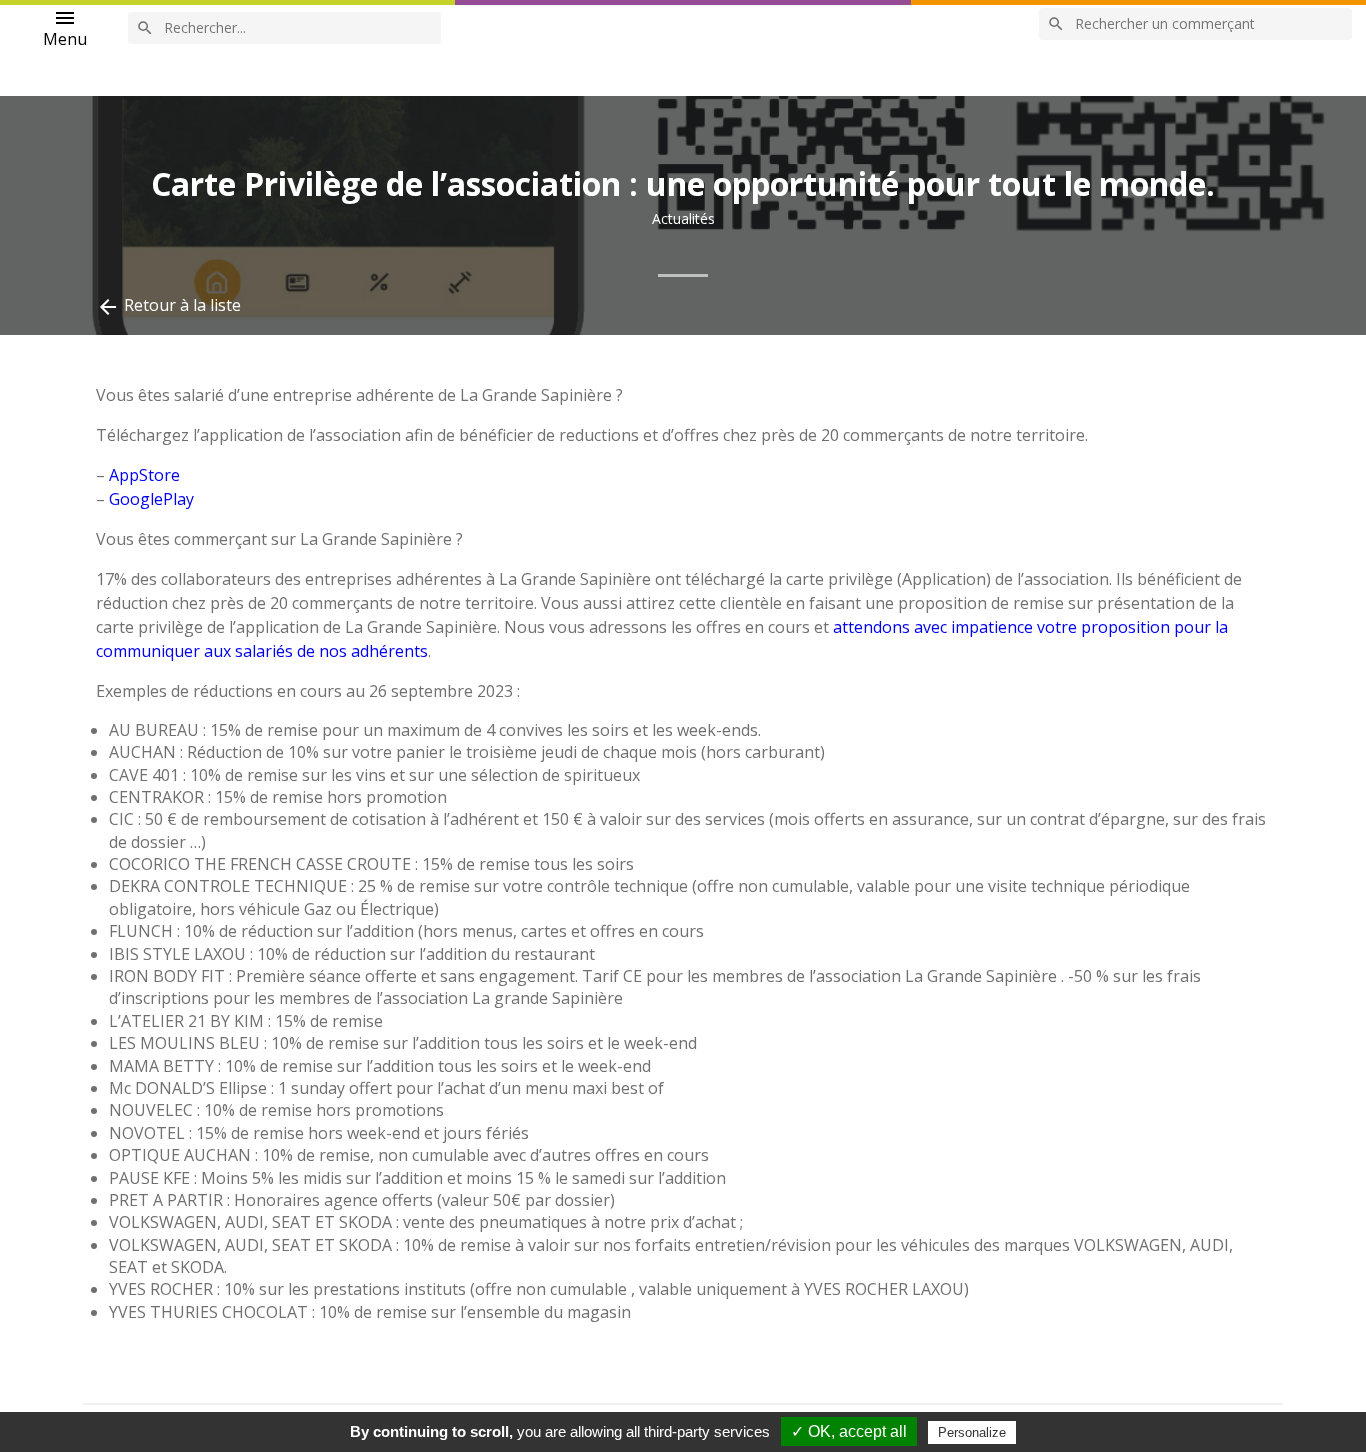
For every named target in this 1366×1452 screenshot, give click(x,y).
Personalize (972, 1432)
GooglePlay (151, 499)
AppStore (144, 475)
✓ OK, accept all (849, 1431)
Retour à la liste (168, 306)
